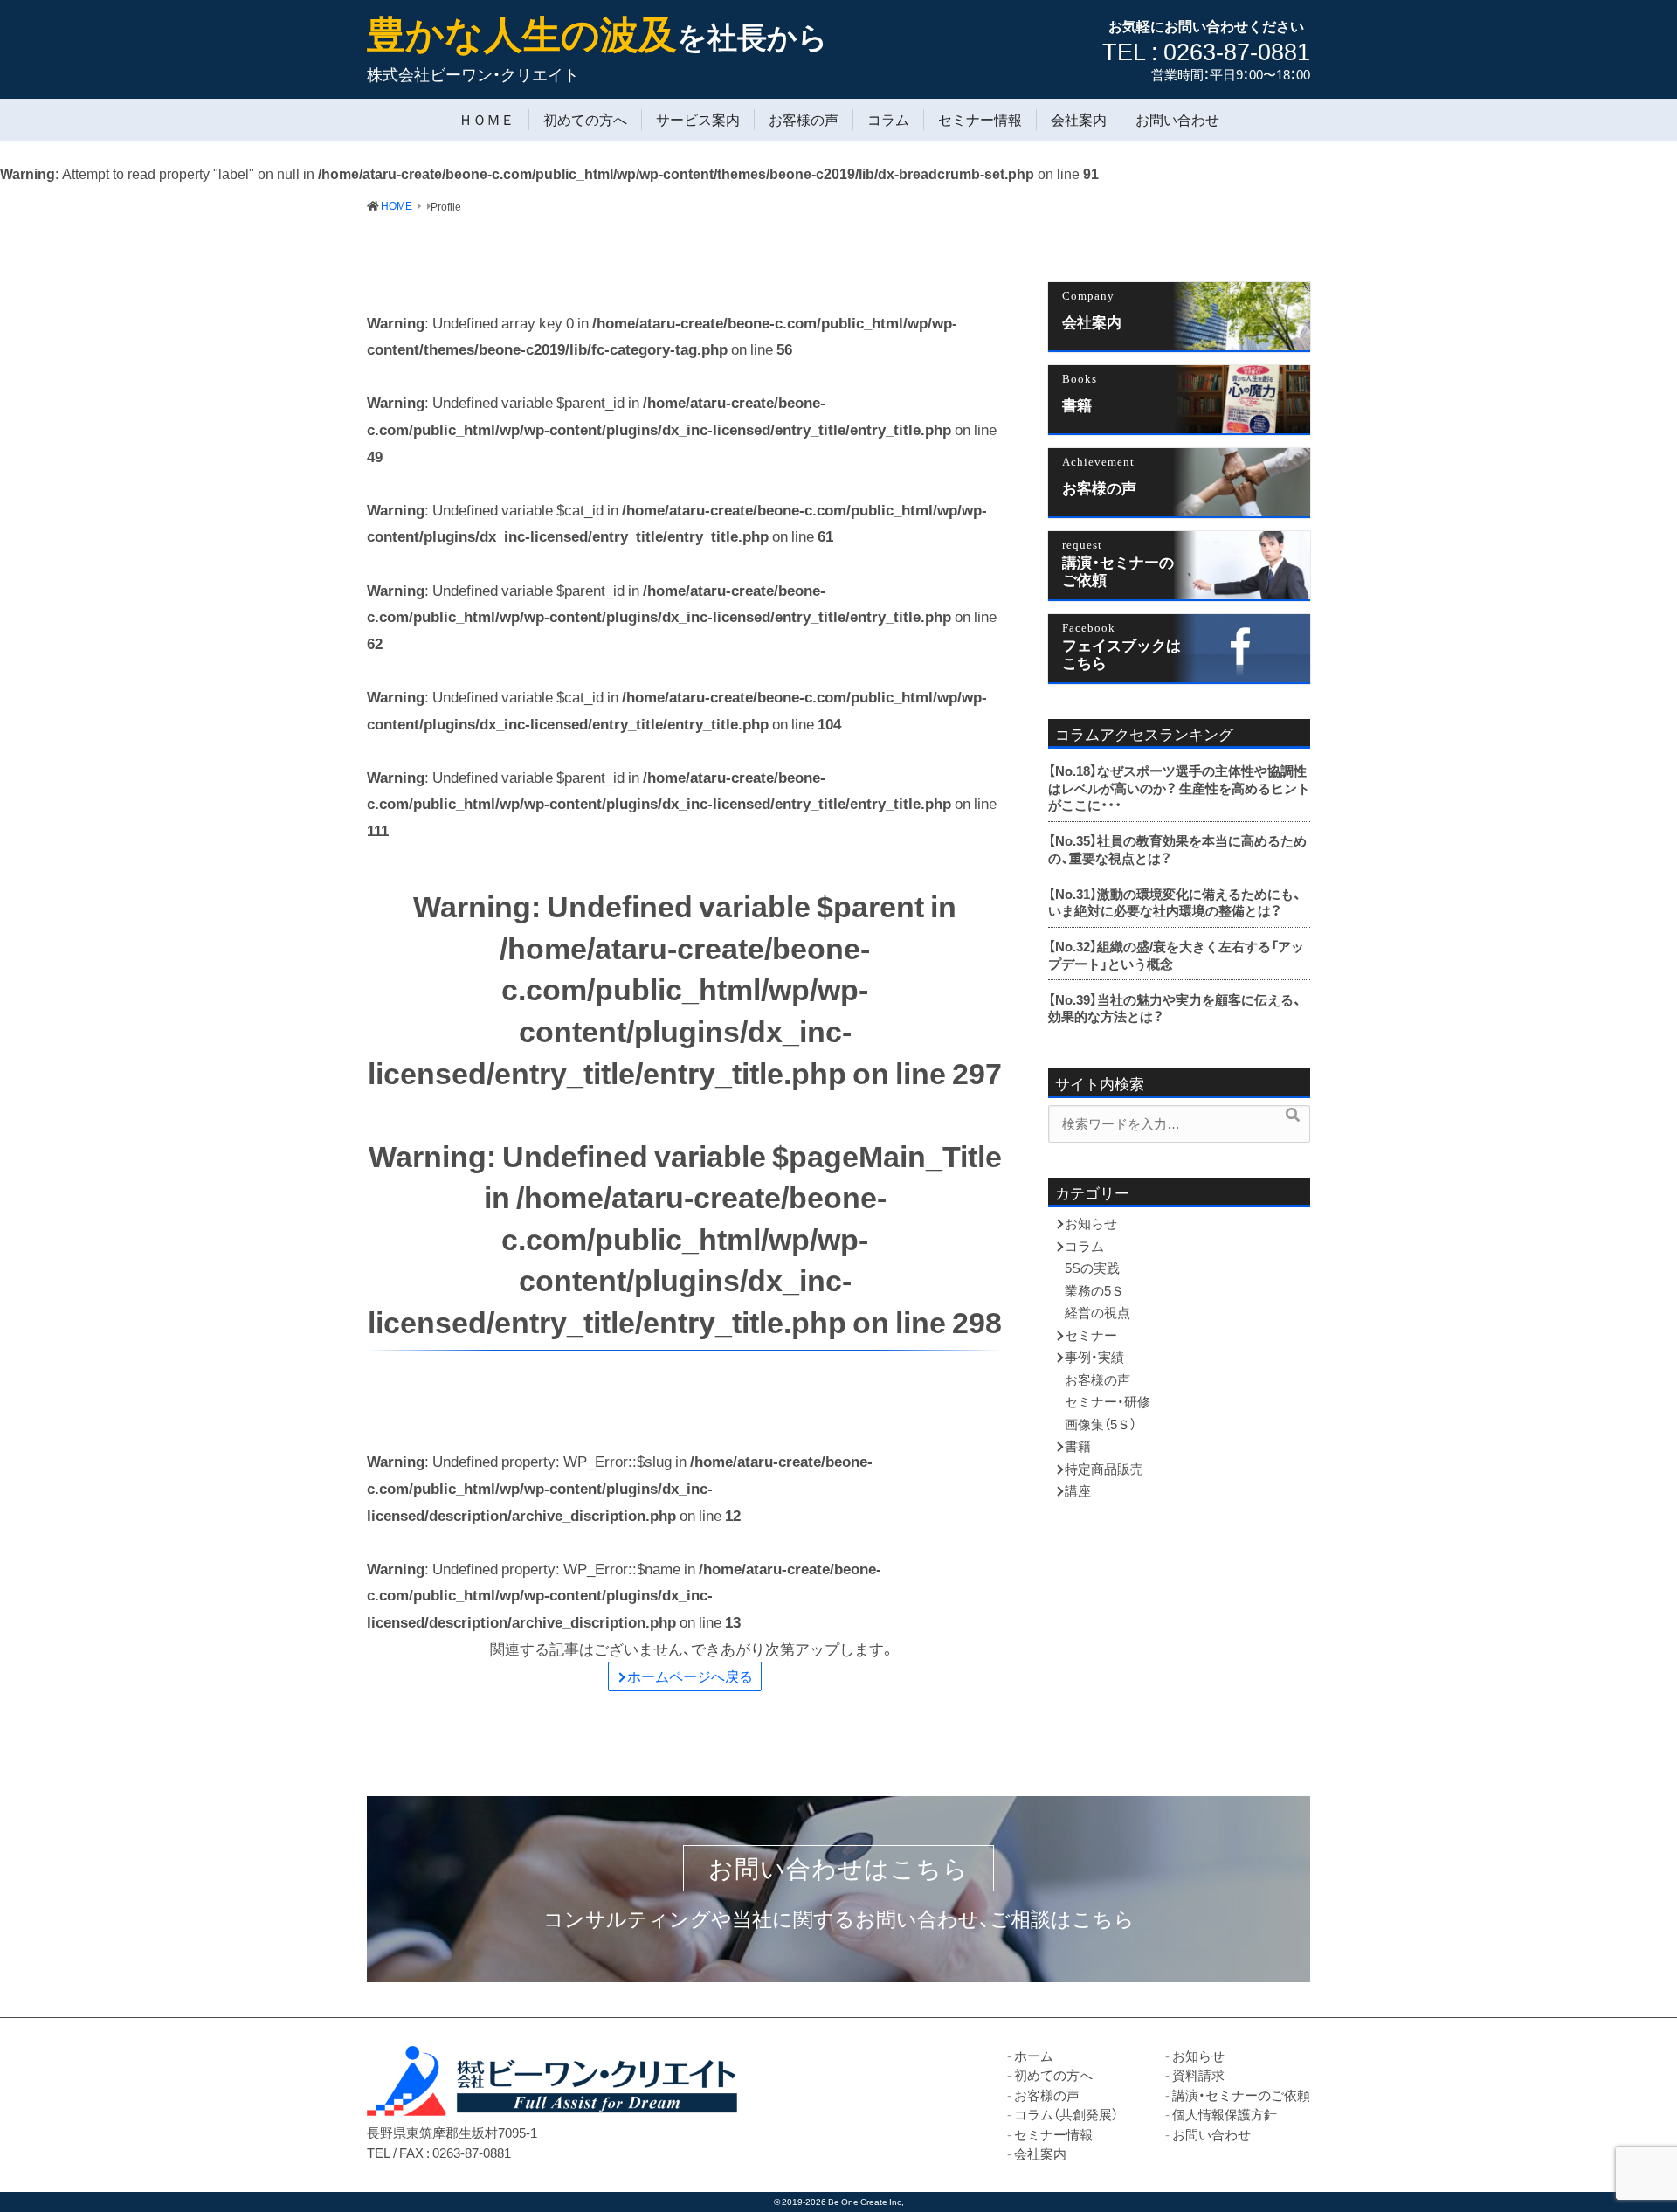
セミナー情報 (980, 120)
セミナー (1091, 1335)
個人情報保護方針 (1225, 2114)
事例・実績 (1094, 1357)
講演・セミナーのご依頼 (1118, 570)
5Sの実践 (1092, 1268)
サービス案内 (698, 120)
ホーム (1034, 2056)
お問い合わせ (1177, 120)
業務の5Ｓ (1094, 1290)
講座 (1078, 1490)
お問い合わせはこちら (838, 1868)
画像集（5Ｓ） (1101, 1424)
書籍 (1077, 404)
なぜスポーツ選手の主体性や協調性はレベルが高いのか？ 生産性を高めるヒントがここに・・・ (1179, 788)
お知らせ (1091, 1223)
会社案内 (1079, 120)
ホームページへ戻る (690, 1676)
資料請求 (1198, 2075)
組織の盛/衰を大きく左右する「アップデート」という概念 (1176, 955)
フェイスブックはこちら (1121, 653)
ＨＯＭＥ (487, 120)
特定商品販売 (1104, 1469)
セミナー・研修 (1108, 1401)
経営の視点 (1097, 1312)
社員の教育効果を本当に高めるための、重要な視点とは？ (1177, 849)
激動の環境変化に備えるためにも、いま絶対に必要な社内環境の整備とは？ (1175, 902)
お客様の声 (804, 120)
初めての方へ (585, 120)
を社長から (597, 36)
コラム (888, 120)
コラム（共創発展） (1066, 2114)
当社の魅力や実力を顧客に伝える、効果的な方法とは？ (1175, 1008)
